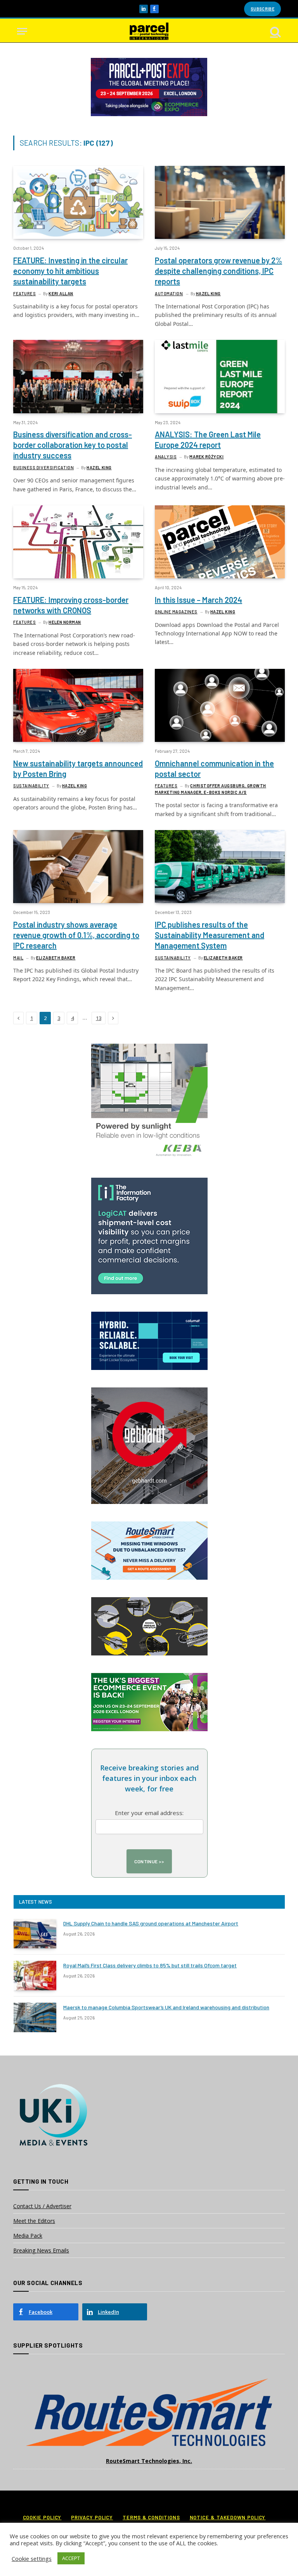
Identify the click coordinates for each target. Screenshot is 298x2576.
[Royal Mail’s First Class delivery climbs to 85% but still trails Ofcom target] (35, 1976)
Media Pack (28, 2236)
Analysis (166, 457)
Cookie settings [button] (32, 2559)
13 (99, 1018)
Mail (18, 958)
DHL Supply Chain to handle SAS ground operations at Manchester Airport (151, 1923)
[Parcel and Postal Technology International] (149, 31)
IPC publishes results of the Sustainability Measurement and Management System (210, 935)
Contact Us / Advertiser (42, 2206)
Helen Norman (65, 622)
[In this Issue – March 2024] (220, 542)
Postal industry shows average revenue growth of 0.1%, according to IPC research (76, 935)
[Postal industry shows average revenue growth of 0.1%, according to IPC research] (78, 867)
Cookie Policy (42, 2517)
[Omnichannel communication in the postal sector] (220, 705)
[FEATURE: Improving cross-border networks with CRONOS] (78, 542)
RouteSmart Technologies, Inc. (149, 2461)
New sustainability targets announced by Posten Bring (78, 768)
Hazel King (209, 293)
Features (24, 293)
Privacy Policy (92, 2517)
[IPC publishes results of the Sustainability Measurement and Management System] (220, 867)
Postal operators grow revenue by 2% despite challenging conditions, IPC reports (218, 271)
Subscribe (262, 9)
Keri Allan (61, 293)
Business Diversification (43, 467)
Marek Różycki (206, 457)
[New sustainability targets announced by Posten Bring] (78, 705)
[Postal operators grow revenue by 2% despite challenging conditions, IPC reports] (220, 202)
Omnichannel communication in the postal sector (214, 768)
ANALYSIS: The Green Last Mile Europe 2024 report (208, 439)
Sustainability (31, 786)
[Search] (275, 31)
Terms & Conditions (151, 2517)
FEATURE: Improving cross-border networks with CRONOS (71, 605)
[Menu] (22, 31)
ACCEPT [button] (71, 2558)
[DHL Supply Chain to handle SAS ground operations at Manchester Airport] (35, 1934)
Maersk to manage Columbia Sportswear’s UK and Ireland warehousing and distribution (166, 2007)
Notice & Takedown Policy (228, 2517)
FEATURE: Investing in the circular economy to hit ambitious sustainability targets (70, 271)
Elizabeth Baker (56, 958)
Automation (169, 293)
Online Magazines (176, 612)
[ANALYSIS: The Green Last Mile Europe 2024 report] (220, 376)
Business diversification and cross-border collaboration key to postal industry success (73, 445)
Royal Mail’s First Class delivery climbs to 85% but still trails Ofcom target (150, 1965)
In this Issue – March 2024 (198, 600)
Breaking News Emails (41, 2250)
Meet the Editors (34, 2221)
